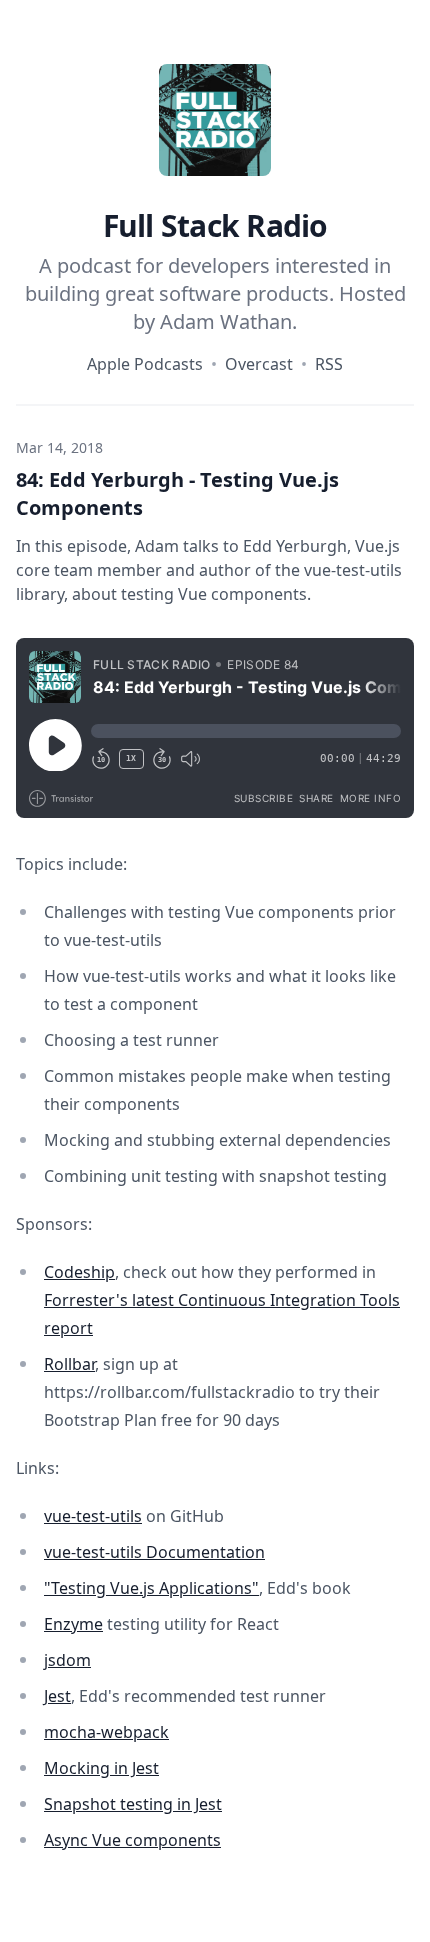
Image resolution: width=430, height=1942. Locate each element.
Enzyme (73, 1624)
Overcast (259, 364)
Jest (57, 1696)
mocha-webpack (106, 1732)
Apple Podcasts (145, 364)
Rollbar (69, 1364)
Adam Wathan (226, 321)
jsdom (67, 1660)
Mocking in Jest (101, 1768)
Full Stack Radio (215, 225)
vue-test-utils (93, 1516)
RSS (329, 364)
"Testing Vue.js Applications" (151, 1588)
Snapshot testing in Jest (133, 1804)
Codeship (79, 1272)
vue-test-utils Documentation (154, 1552)
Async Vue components (132, 1840)
